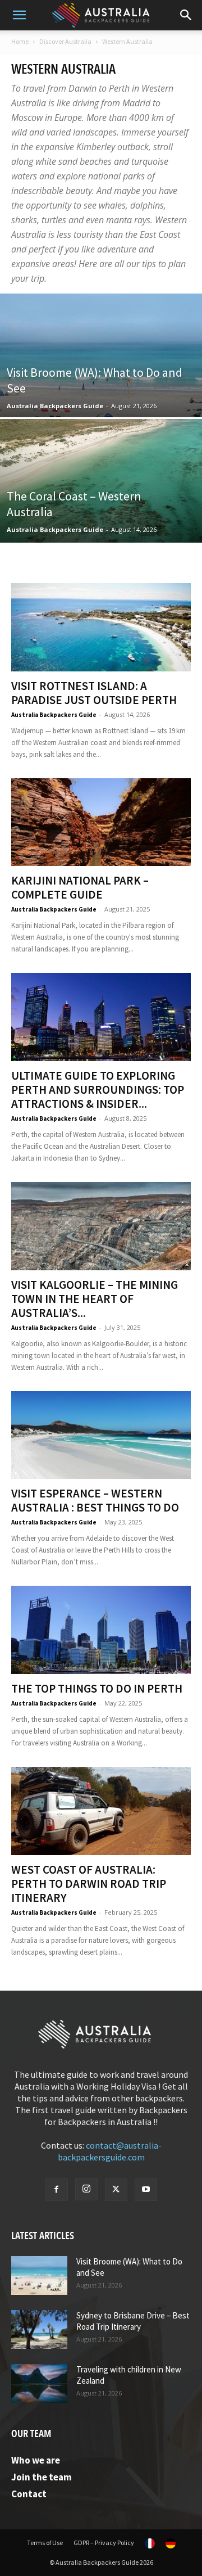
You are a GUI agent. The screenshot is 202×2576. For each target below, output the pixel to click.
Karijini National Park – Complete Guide (80, 887)
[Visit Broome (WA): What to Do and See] (101, 381)
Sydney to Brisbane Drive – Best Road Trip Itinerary (133, 2321)
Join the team (42, 2477)
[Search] (186, 15)
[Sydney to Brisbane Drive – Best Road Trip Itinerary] (39, 2329)
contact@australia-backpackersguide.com (110, 2151)
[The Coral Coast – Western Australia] (101, 506)
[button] (19, 15)
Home (20, 41)
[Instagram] (86, 2189)
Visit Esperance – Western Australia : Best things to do (95, 1500)
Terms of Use (45, 2543)
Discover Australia (65, 41)
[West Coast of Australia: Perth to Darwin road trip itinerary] (101, 1811)
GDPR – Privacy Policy (104, 2543)
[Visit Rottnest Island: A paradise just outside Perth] (101, 627)
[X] (116, 2190)
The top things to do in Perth (97, 1688)
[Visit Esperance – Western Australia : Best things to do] (101, 1435)
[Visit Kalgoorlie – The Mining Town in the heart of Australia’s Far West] (101, 1226)
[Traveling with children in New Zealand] (39, 2383)
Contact (29, 2494)
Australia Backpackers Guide (55, 406)
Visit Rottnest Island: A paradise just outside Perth (94, 693)
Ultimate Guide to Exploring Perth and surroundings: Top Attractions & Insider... (98, 1090)
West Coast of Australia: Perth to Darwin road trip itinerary (89, 1883)
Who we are (36, 2460)
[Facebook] (57, 2190)
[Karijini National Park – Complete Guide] (101, 822)
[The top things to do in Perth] (101, 1630)
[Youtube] (146, 2190)
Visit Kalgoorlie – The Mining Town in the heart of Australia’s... (95, 1299)
